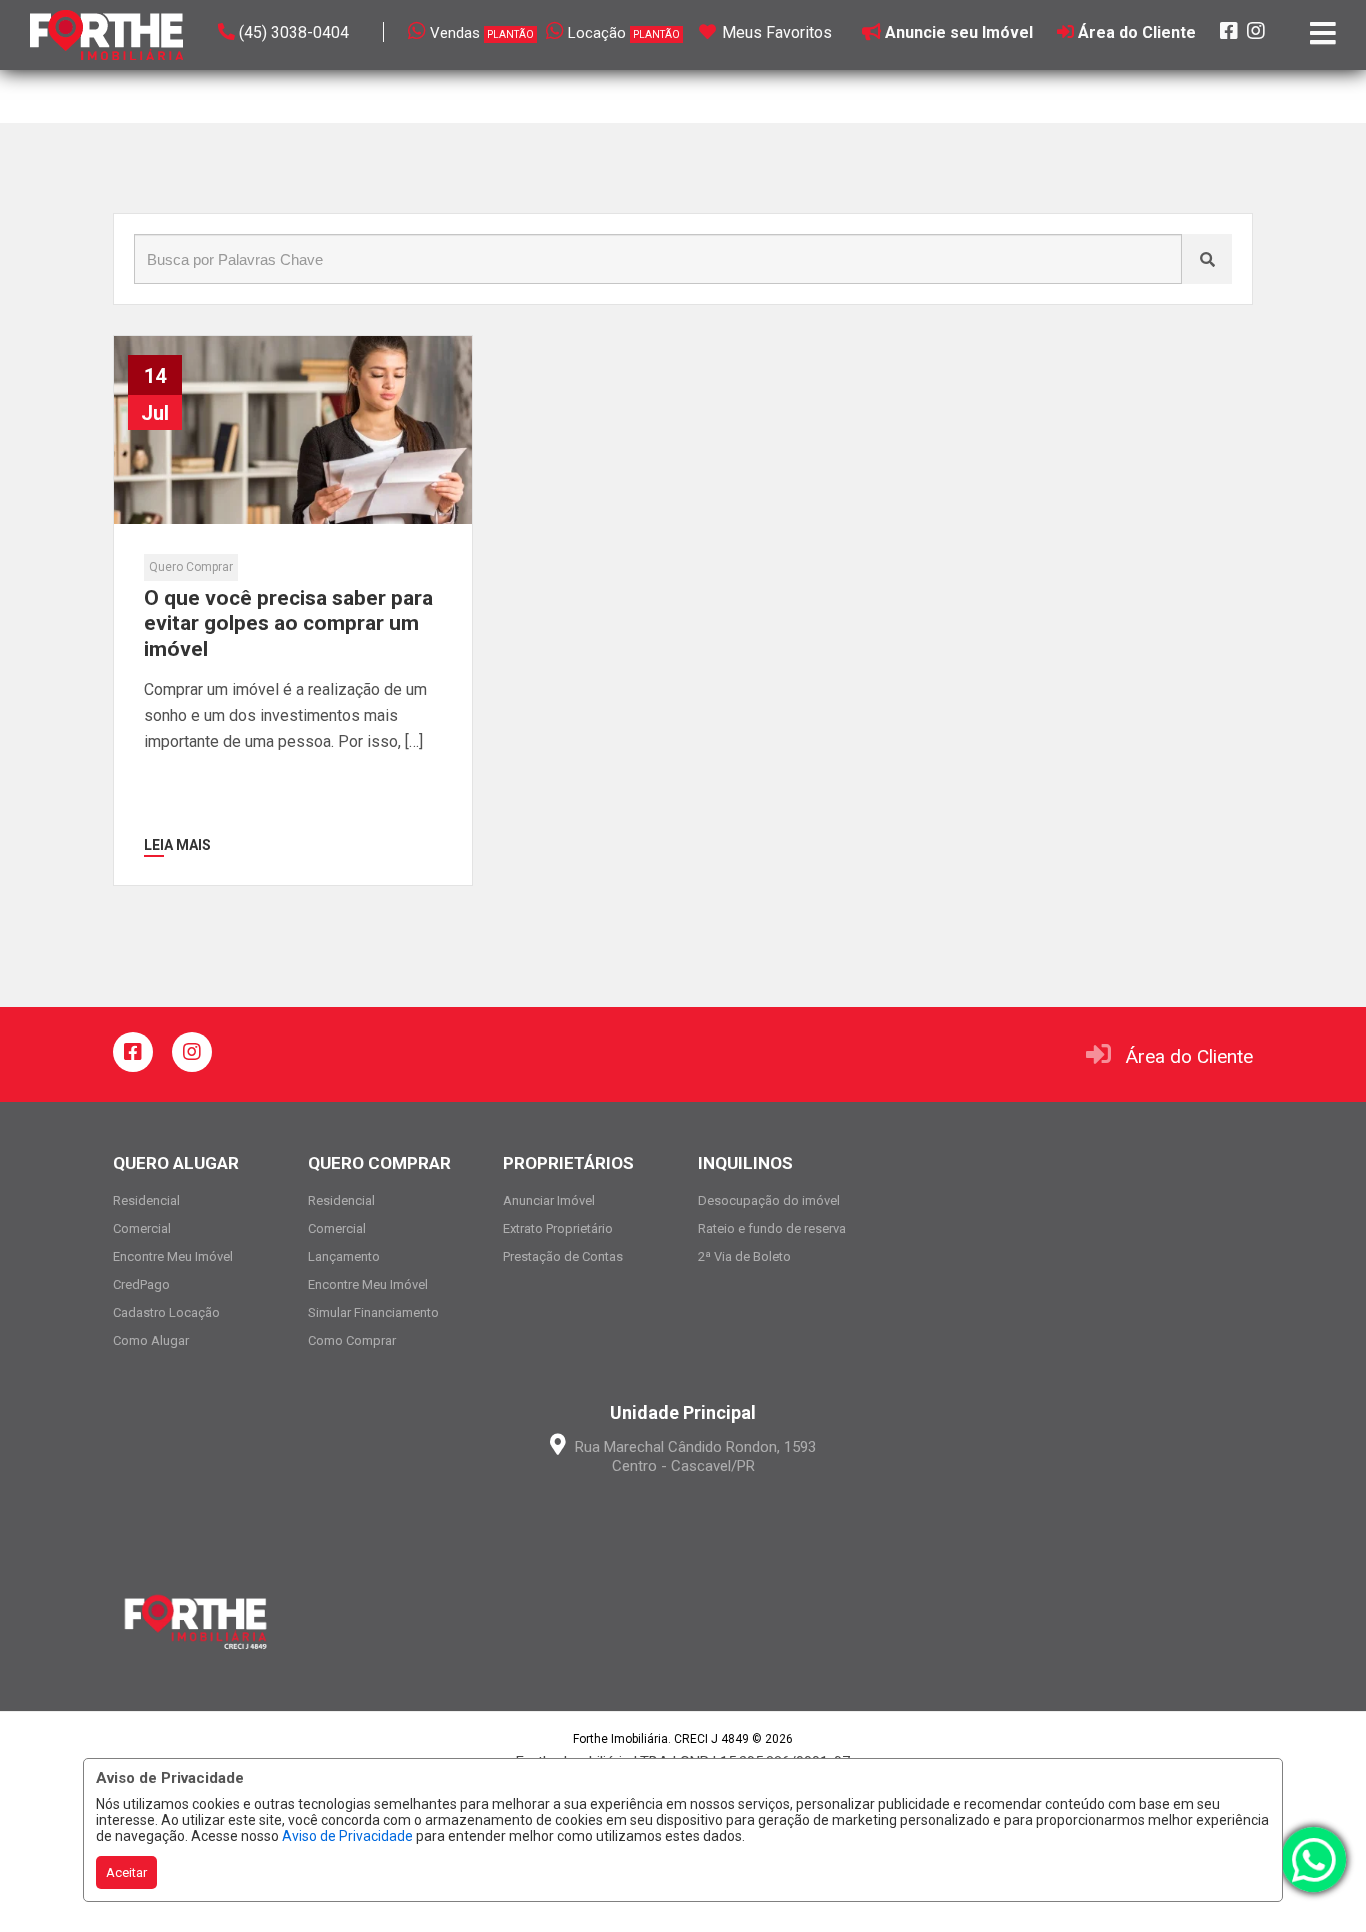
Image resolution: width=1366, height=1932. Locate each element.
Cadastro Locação (166, 1312)
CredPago (141, 1284)
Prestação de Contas (563, 1256)
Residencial (146, 1200)
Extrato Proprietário (558, 1228)
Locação (624, 33)
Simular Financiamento (373, 1312)
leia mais (177, 845)
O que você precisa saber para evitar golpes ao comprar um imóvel (288, 623)
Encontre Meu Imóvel (173, 1256)
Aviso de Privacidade (347, 1836)
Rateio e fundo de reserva (772, 1228)
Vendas (482, 33)
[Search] (1207, 259)
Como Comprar (352, 1340)
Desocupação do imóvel (769, 1200)
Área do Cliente (1189, 1056)
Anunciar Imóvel (549, 1200)
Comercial (142, 1228)
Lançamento (344, 1256)
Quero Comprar (191, 567)
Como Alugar (151, 1340)
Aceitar (126, 1872)
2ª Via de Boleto (744, 1256)
